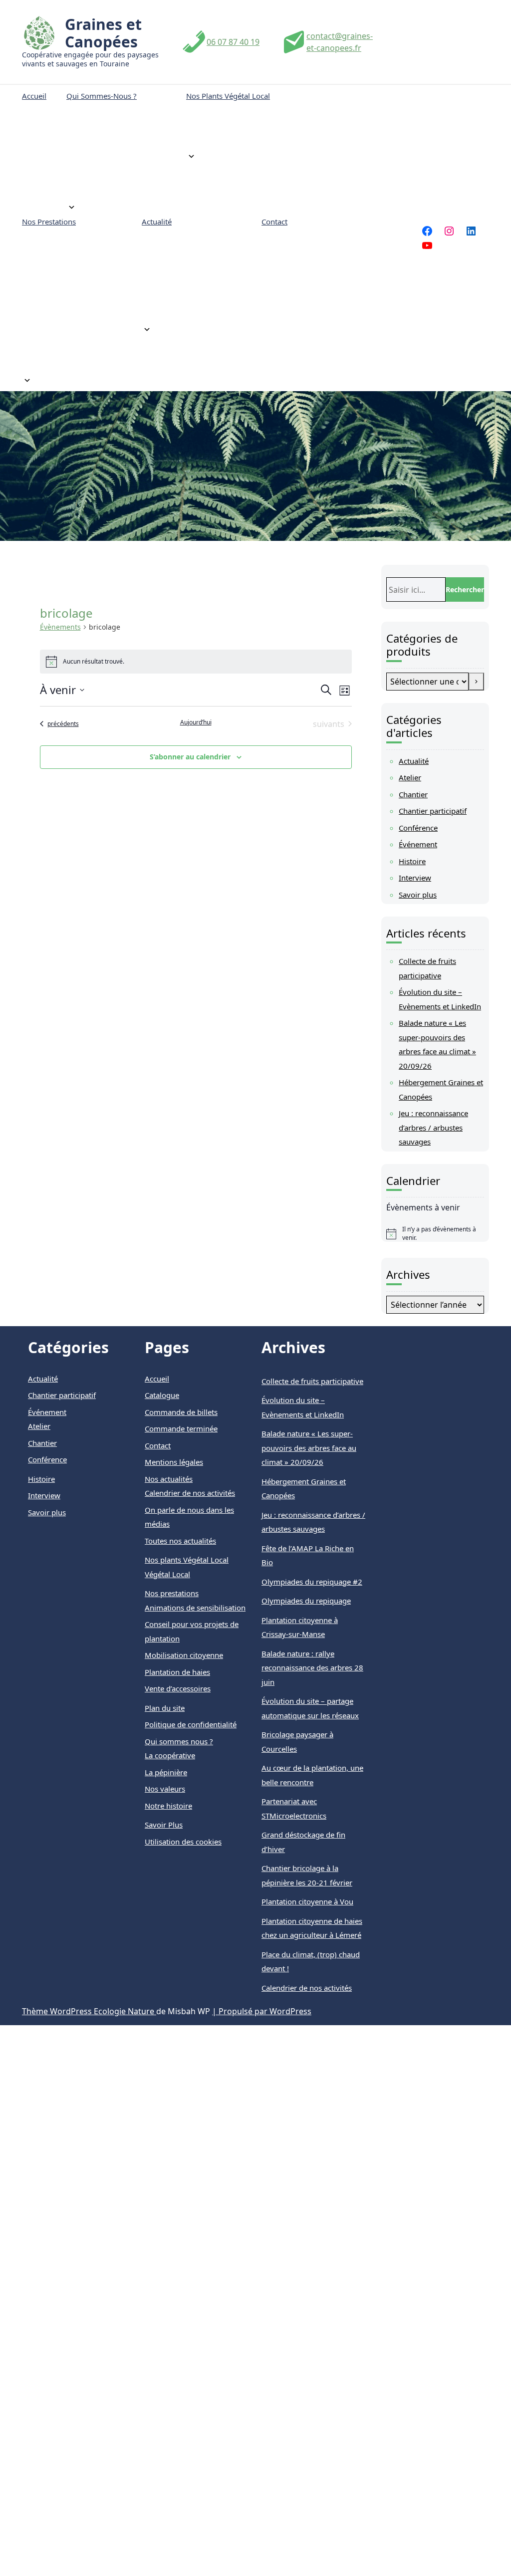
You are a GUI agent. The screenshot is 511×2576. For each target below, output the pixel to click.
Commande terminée (181, 1428)
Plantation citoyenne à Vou (307, 1901)
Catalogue (213, 139)
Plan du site (165, 1708)
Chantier (413, 794)
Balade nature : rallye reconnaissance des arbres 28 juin (312, 1668)
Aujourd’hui (196, 722)
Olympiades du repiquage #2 (312, 1582)
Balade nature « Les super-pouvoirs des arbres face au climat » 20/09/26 (309, 1448)
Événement (418, 844)
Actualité (157, 222)
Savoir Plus (164, 1825)
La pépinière (98, 164)
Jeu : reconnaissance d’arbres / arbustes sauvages (433, 1127)
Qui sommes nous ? (179, 1741)
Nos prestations (49, 222)
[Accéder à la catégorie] (476, 682)
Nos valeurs (97, 139)
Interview (415, 878)
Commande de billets (181, 1412)
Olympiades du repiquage (306, 1601)
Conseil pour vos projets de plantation (68, 270)
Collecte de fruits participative (312, 1381)
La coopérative (102, 190)
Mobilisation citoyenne (72, 326)
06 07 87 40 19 (233, 42)
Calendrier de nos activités (183, 281)
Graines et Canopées (103, 33)
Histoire (412, 861)
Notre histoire (101, 113)
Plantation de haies (66, 239)
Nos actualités (169, 1479)
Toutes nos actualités (188, 312)
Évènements (60, 627)
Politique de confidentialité (191, 1724)
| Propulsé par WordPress (262, 2011)
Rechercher (465, 589)
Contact (274, 222)
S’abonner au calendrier (190, 757)
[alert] (435, 1234)
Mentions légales (174, 1462)
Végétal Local (219, 113)
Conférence (418, 828)
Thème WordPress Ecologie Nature (89, 2011)
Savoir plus (418, 895)
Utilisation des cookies (183, 1842)
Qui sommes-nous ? (102, 96)
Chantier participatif (433, 811)
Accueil (34, 96)
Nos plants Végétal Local (228, 96)
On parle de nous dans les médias (182, 244)
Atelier (410, 777)
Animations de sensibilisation (57, 357)
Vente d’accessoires (65, 301)
